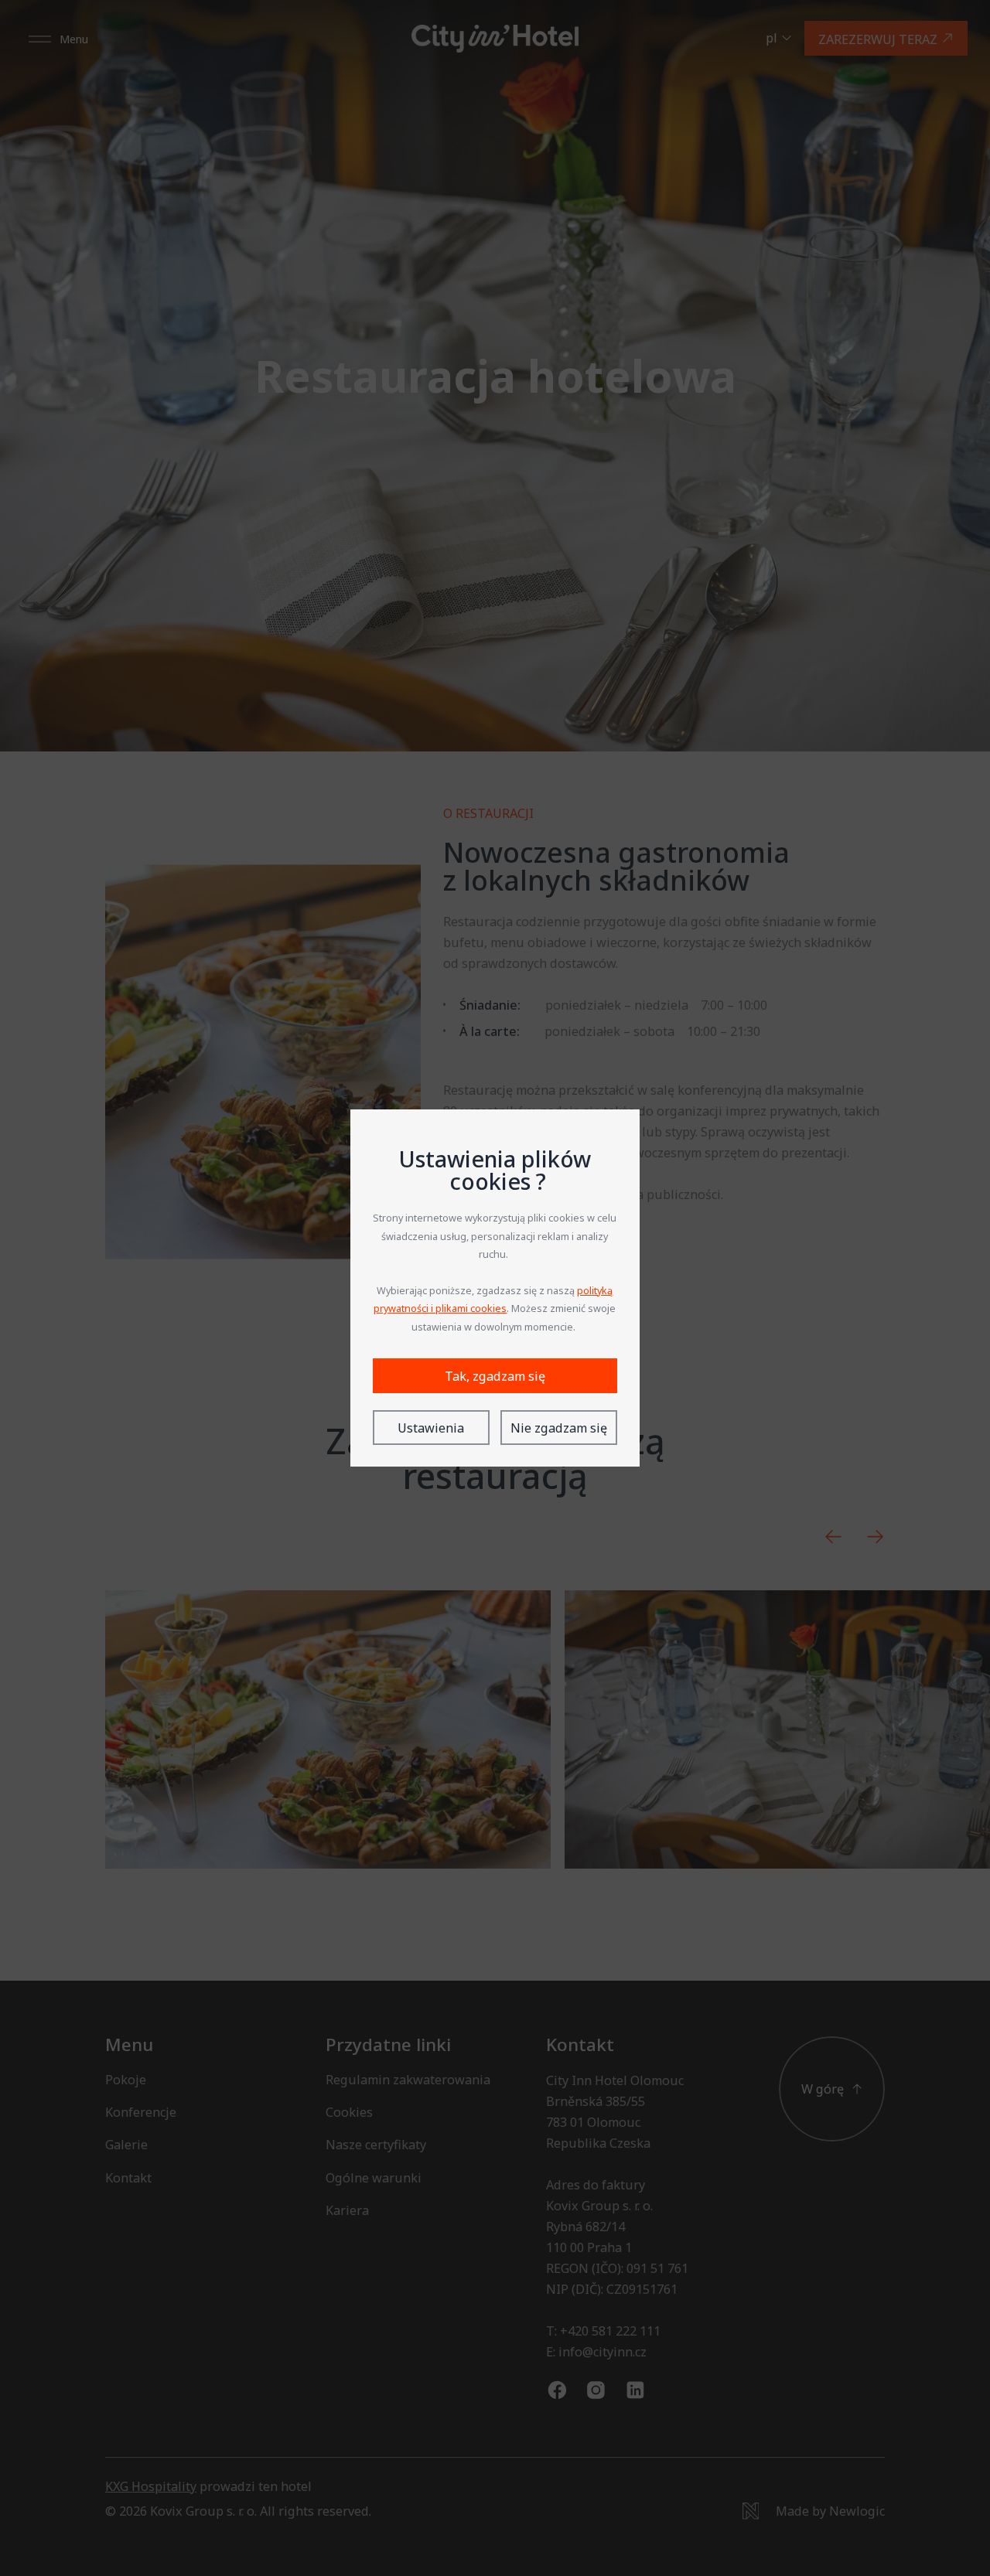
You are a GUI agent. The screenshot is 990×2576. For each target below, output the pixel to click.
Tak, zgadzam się (495, 1376)
